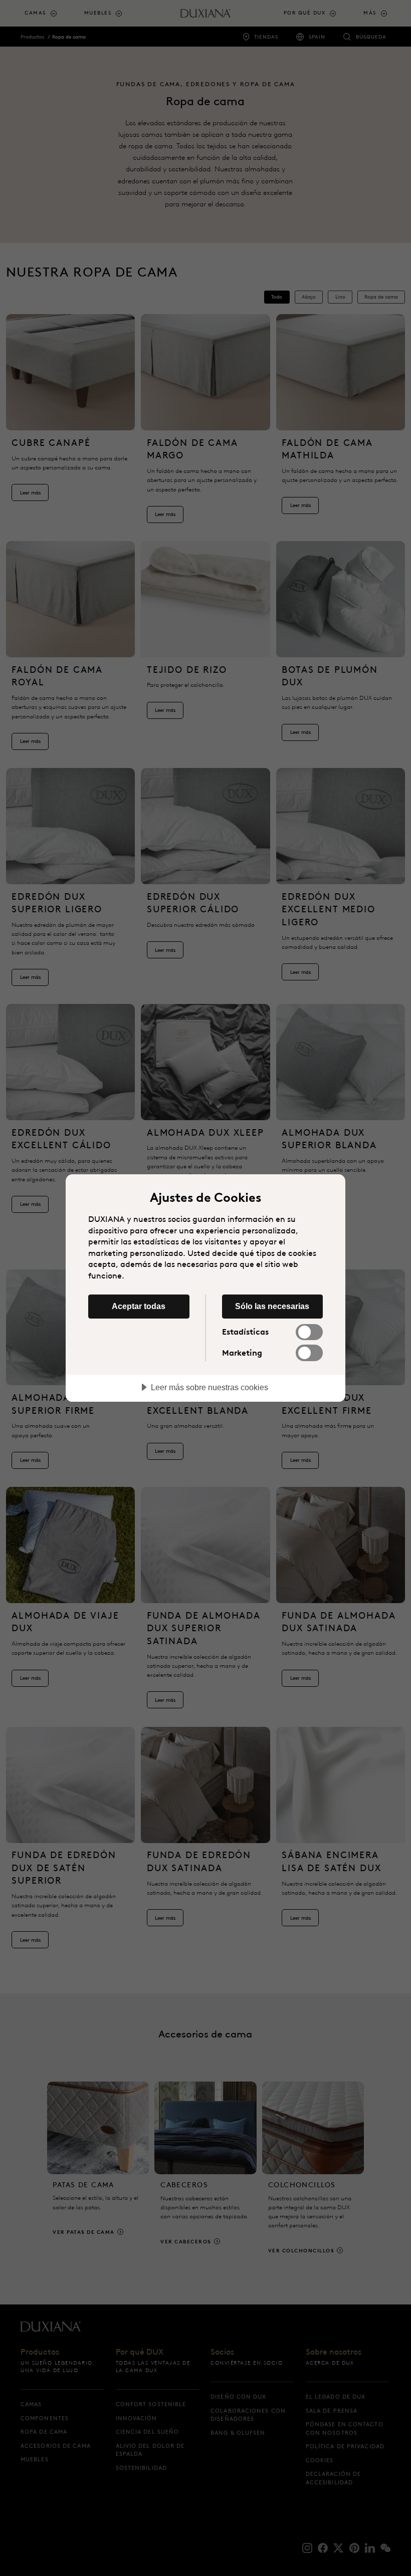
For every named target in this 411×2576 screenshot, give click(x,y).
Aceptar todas (139, 1306)
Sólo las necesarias (272, 1306)
